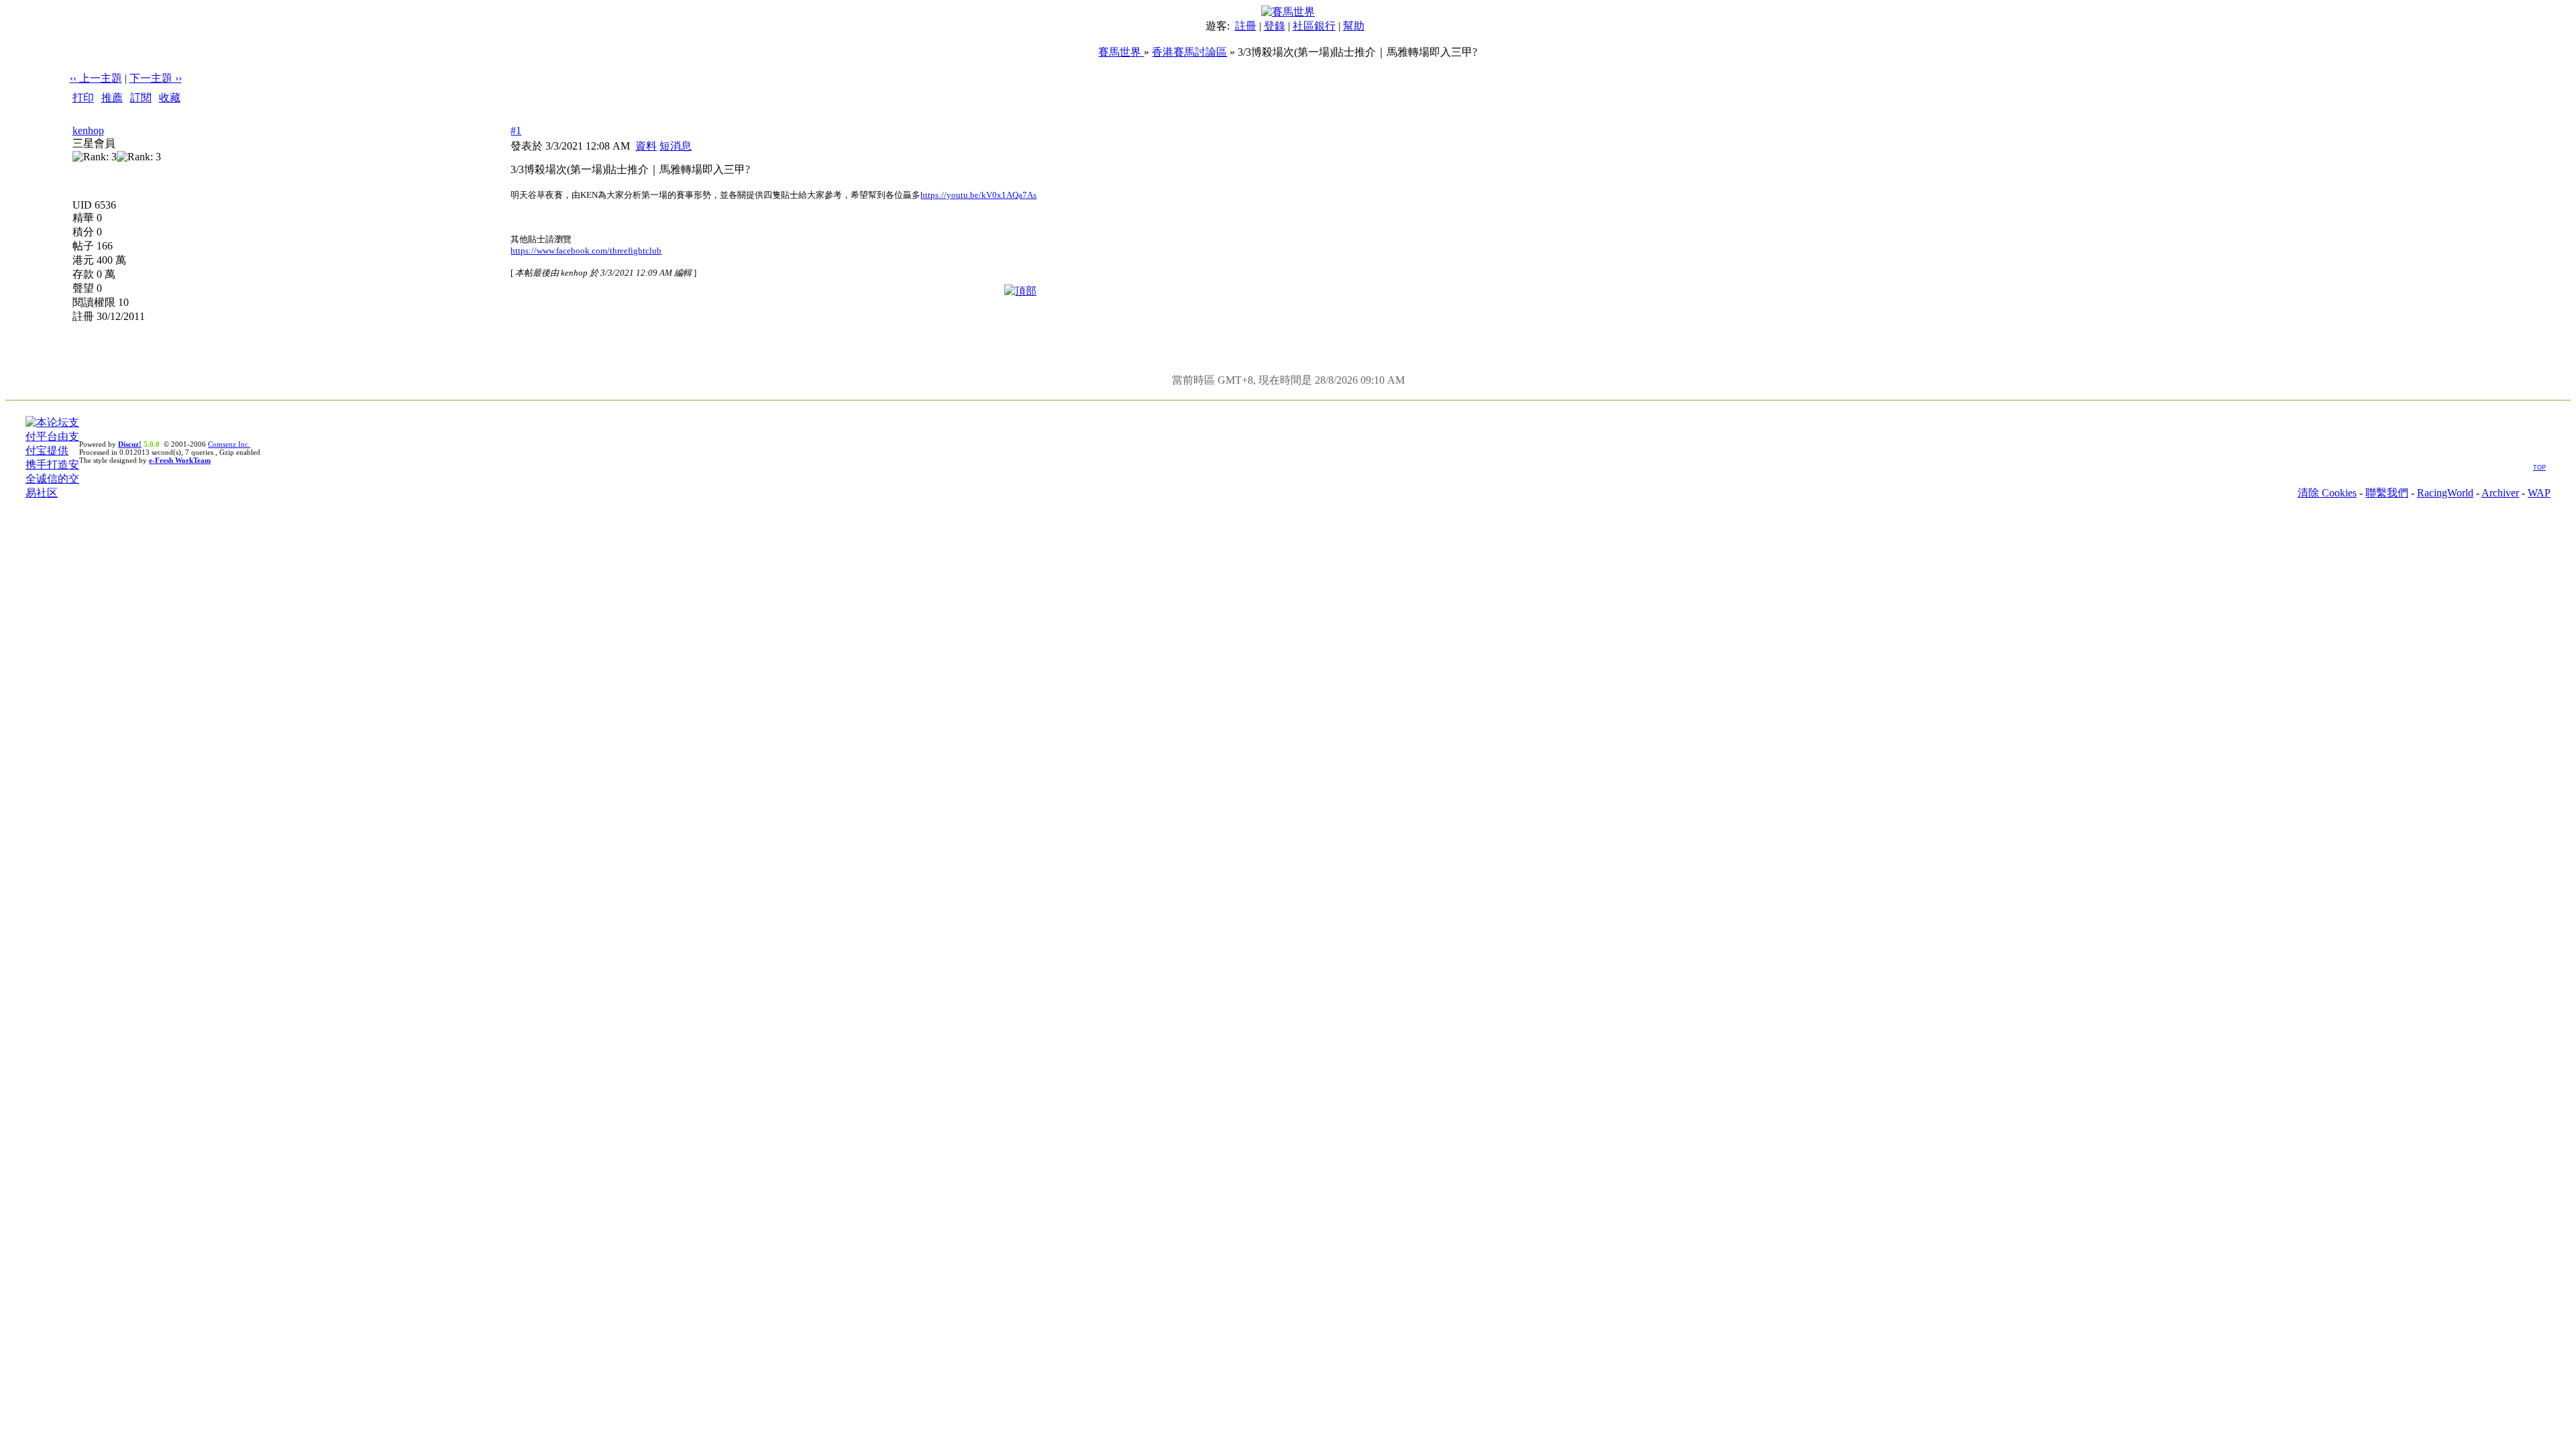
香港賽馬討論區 (1189, 52)
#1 (516, 130)
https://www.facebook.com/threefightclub (586, 251)
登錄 (1275, 26)
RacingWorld (2445, 493)
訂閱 (141, 98)
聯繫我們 (2387, 493)
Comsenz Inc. (229, 444)
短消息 (676, 146)
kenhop (88, 130)
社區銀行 (1314, 26)
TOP (2539, 468)
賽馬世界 (1121, 52)
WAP (2539, 493)
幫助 (1354, 26)
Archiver (2500, 493)
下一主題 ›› (156, 78)
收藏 (170, 98)
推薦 (112, 98)
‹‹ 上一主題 (96, 78)
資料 (646, 146)
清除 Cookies (2327, 493)
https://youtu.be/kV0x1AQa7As (978, 195)
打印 (83, 98)
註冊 (1246, 26)
